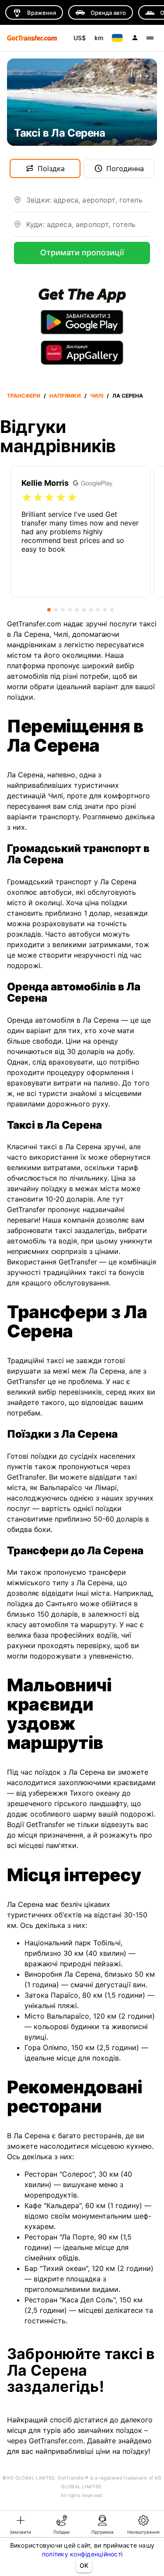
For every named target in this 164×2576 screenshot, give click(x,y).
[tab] (21, 2524)
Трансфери (24, 396)
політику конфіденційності (82, 2554)
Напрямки (65, 396)
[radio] (27, 498)
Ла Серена (128, 396)
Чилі (97, 396)
